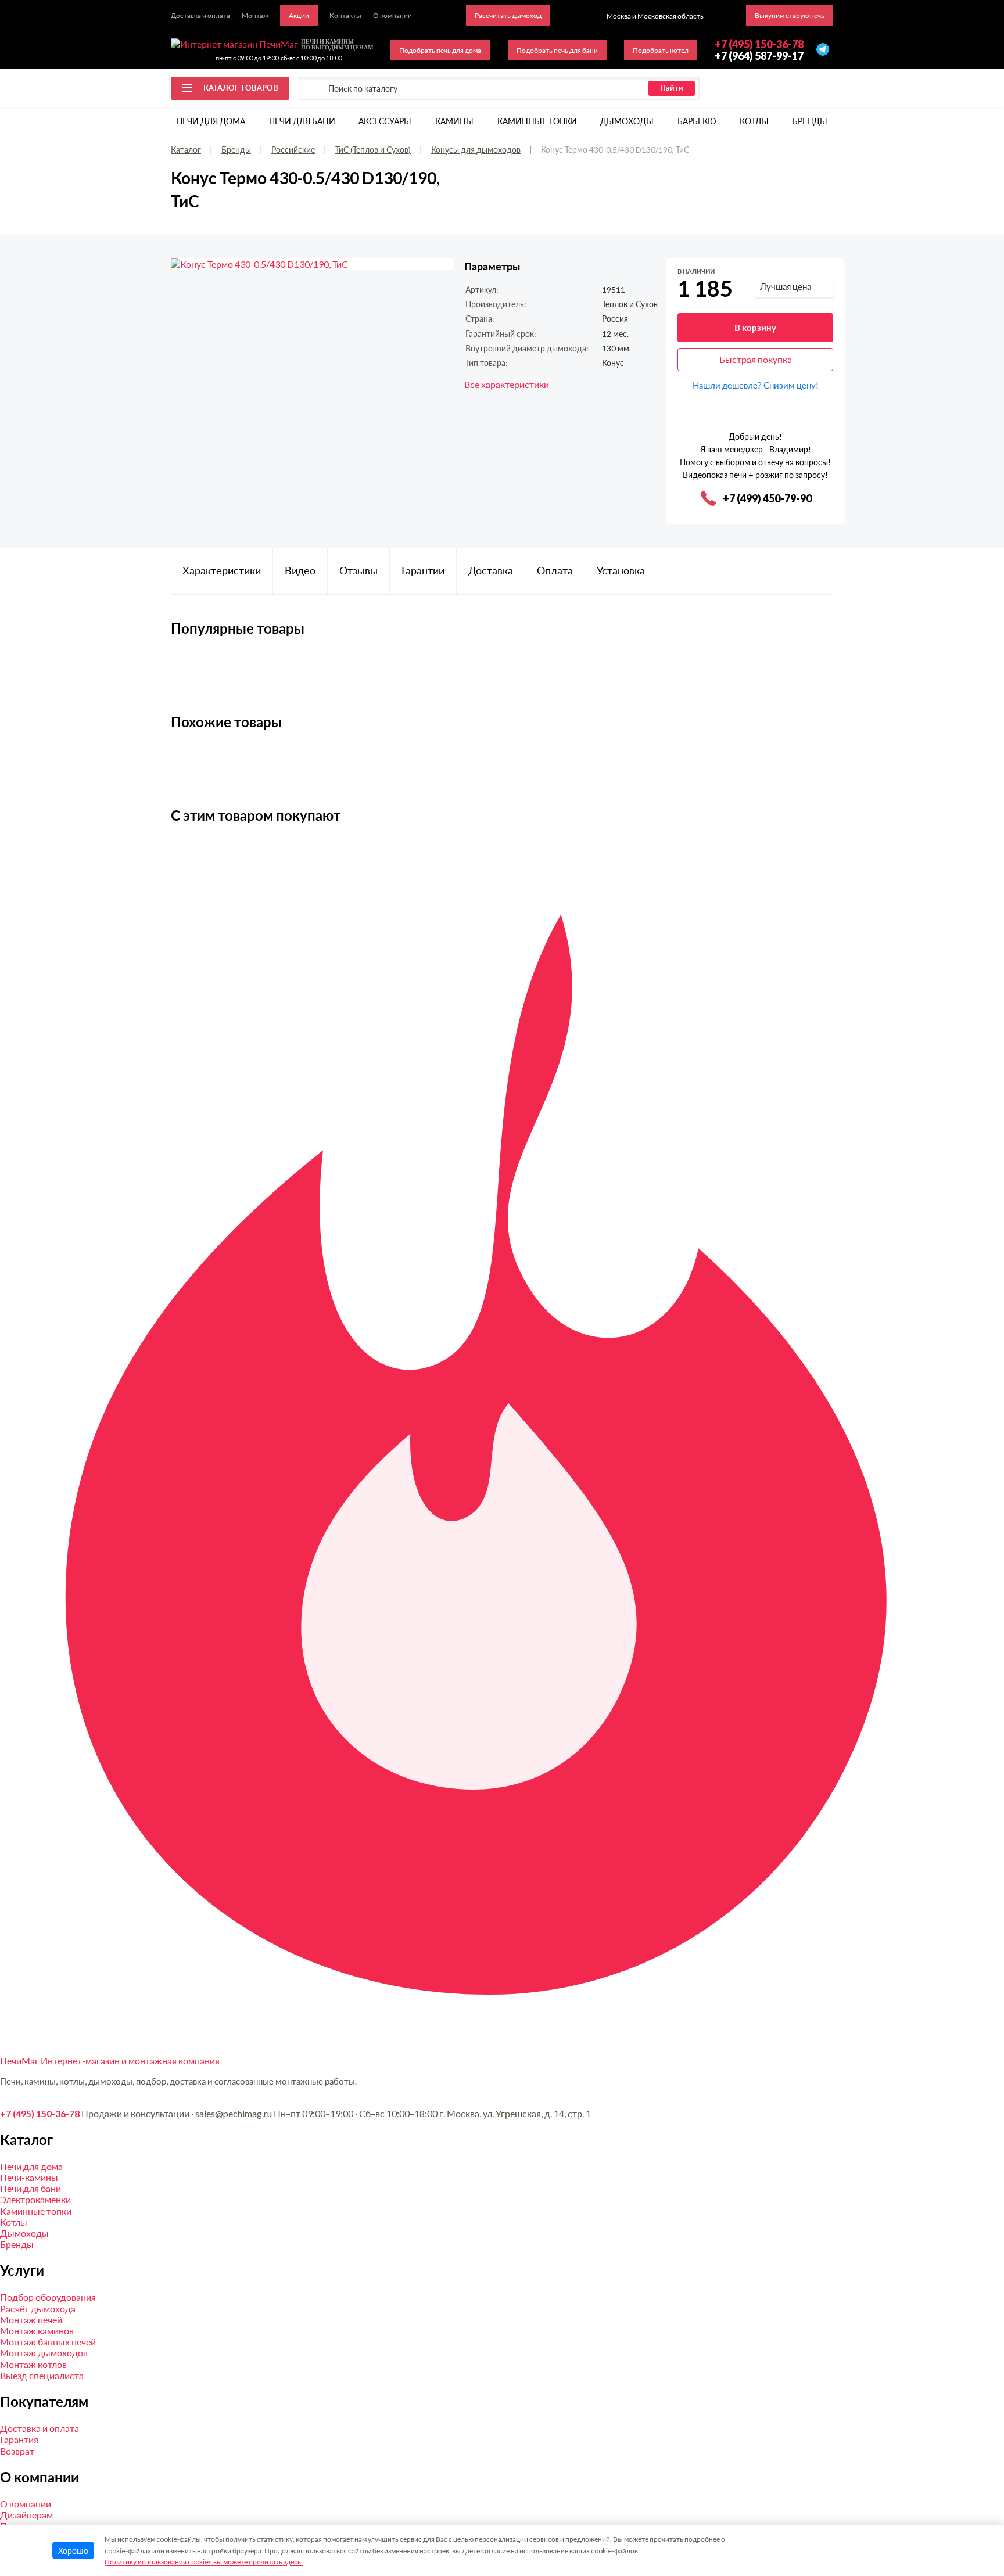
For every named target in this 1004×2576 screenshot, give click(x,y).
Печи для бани (302, 121)
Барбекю (697, 121)
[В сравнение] (825, 272)
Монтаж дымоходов (44, 2353)
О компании (26, 2504)
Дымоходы (627, 121)
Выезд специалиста (42, 2375)
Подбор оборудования (48, 2297)
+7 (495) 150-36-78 (40, 2113)
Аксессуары (385, 121)
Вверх (971, 2493)
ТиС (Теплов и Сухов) (373, 150)
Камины (454, 121)
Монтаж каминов (37, 2331)
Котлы (754, 121)
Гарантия (19, 2439)
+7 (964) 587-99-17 (759, 56)
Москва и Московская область (655, 16)
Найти (672, 88)
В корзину (755, 328)
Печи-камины (29, 2177)
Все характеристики (507, 384)
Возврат (17, 2451)
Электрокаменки (35, 2199)
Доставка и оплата (40, 2428)
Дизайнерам (26, 2515)
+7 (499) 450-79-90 (767, 498)
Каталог (186, 150)
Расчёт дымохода (38, 2309)
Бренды (810, 121)
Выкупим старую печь (790, 15)
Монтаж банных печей (48, 2342)
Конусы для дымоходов (476, 150)
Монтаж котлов (33, 2364)
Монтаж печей (31, 2320)
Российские (293, 150)
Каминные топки (537, 121)
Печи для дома (211, 121)
